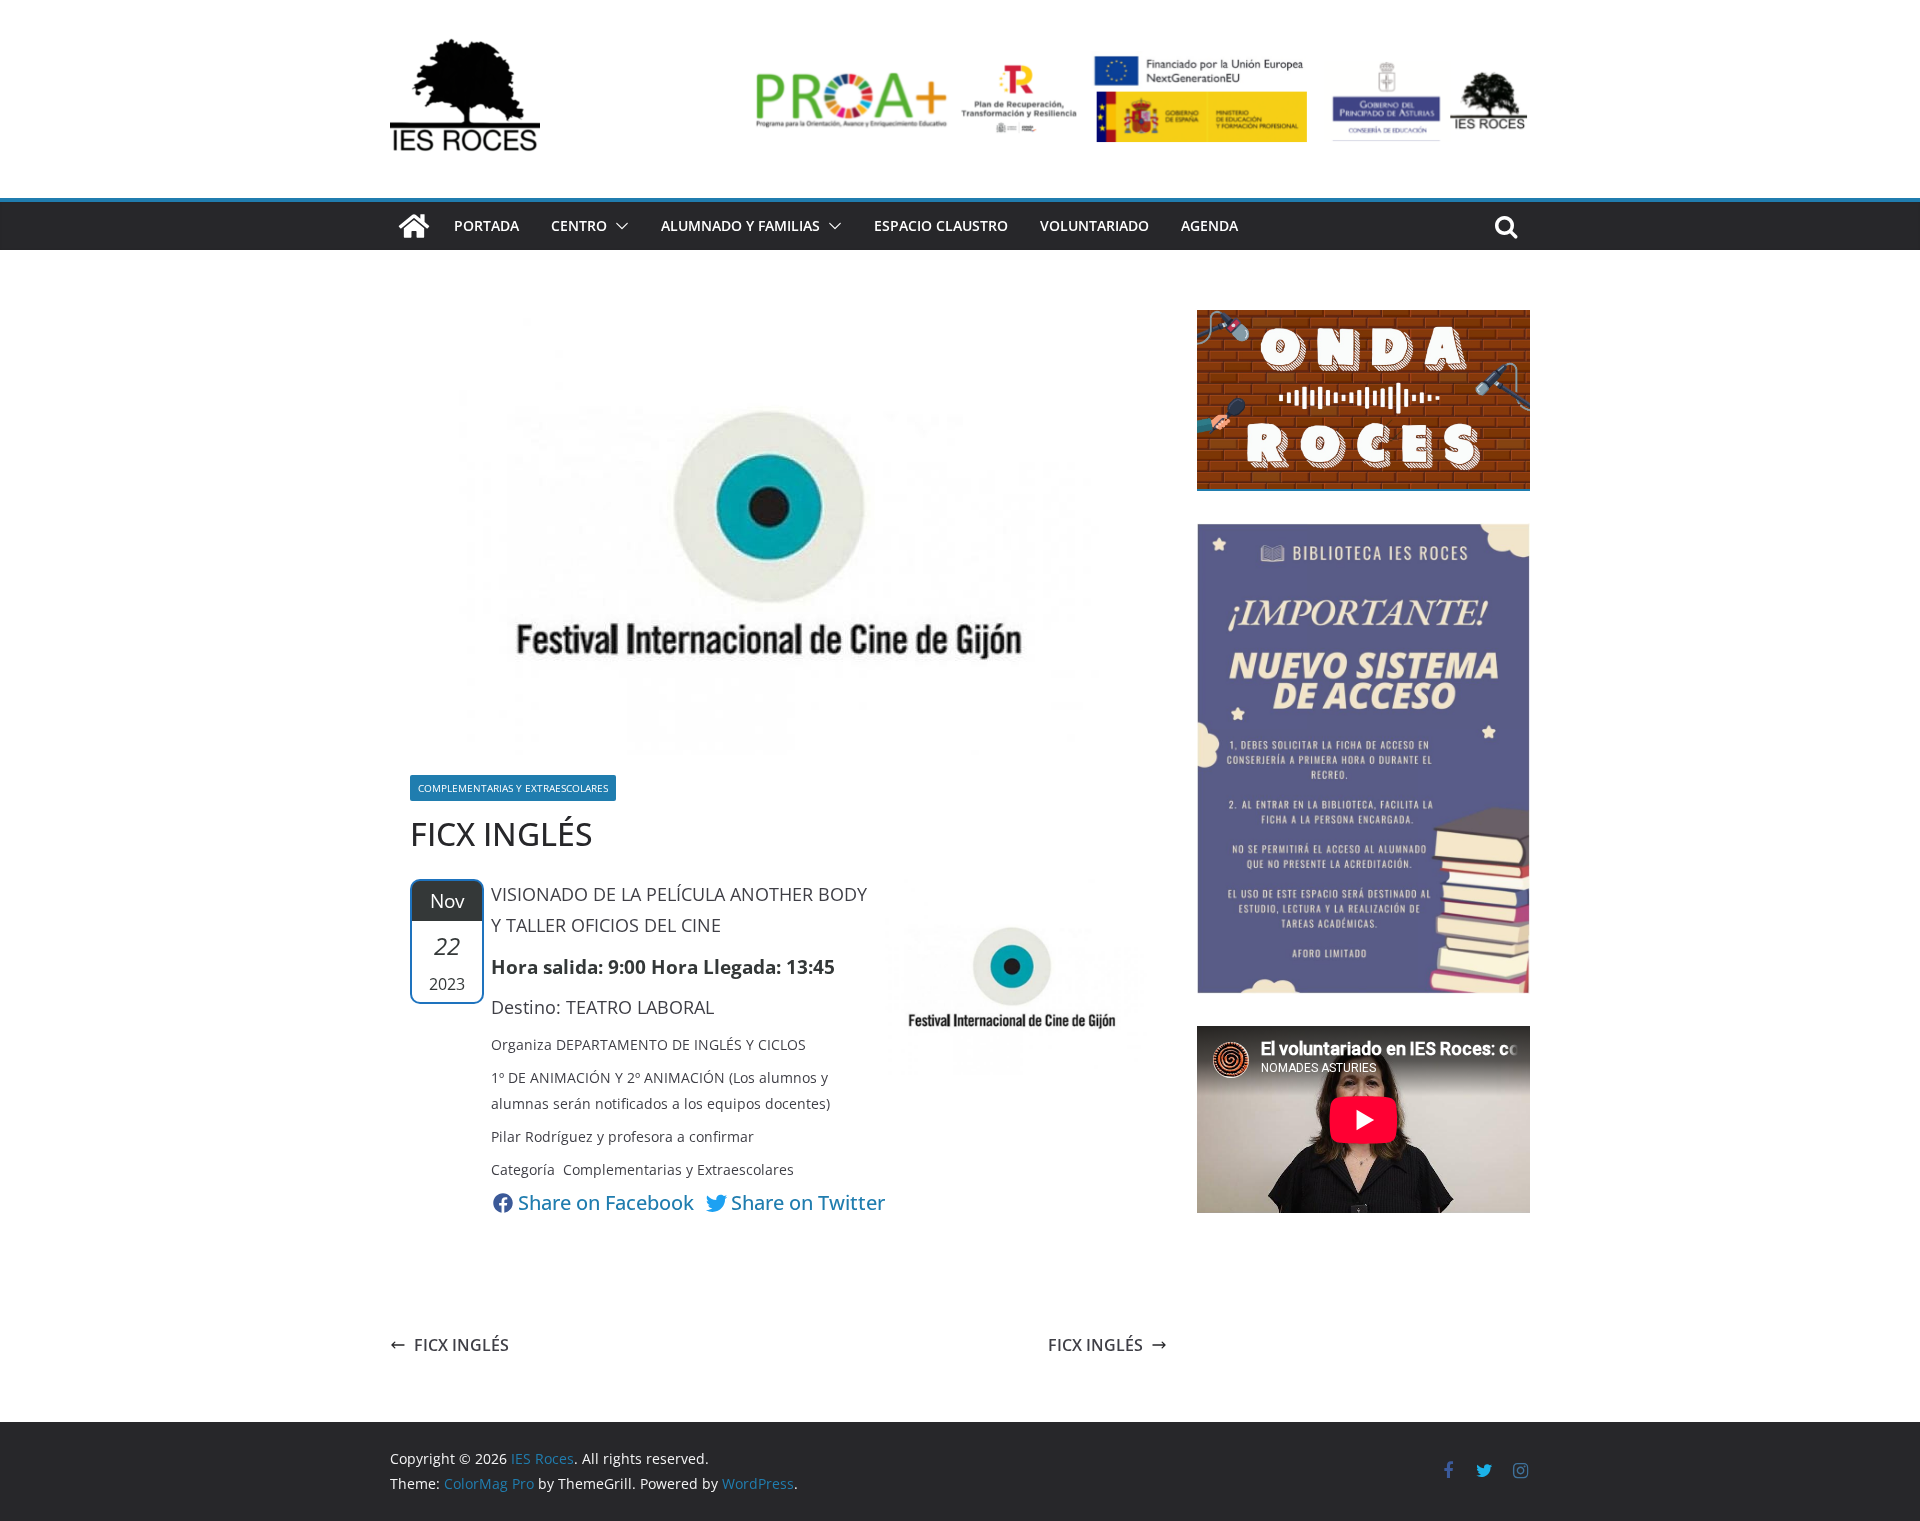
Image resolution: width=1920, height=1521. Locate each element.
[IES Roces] (414, 226)
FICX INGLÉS (461, 1345)
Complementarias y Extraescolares (513, 788)
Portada (486, 225)
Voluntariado (1094, 225)
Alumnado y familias (740, 225)
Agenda (1209, 225)
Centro (579, 225)
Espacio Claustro (941, 225)
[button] (618, 226)
